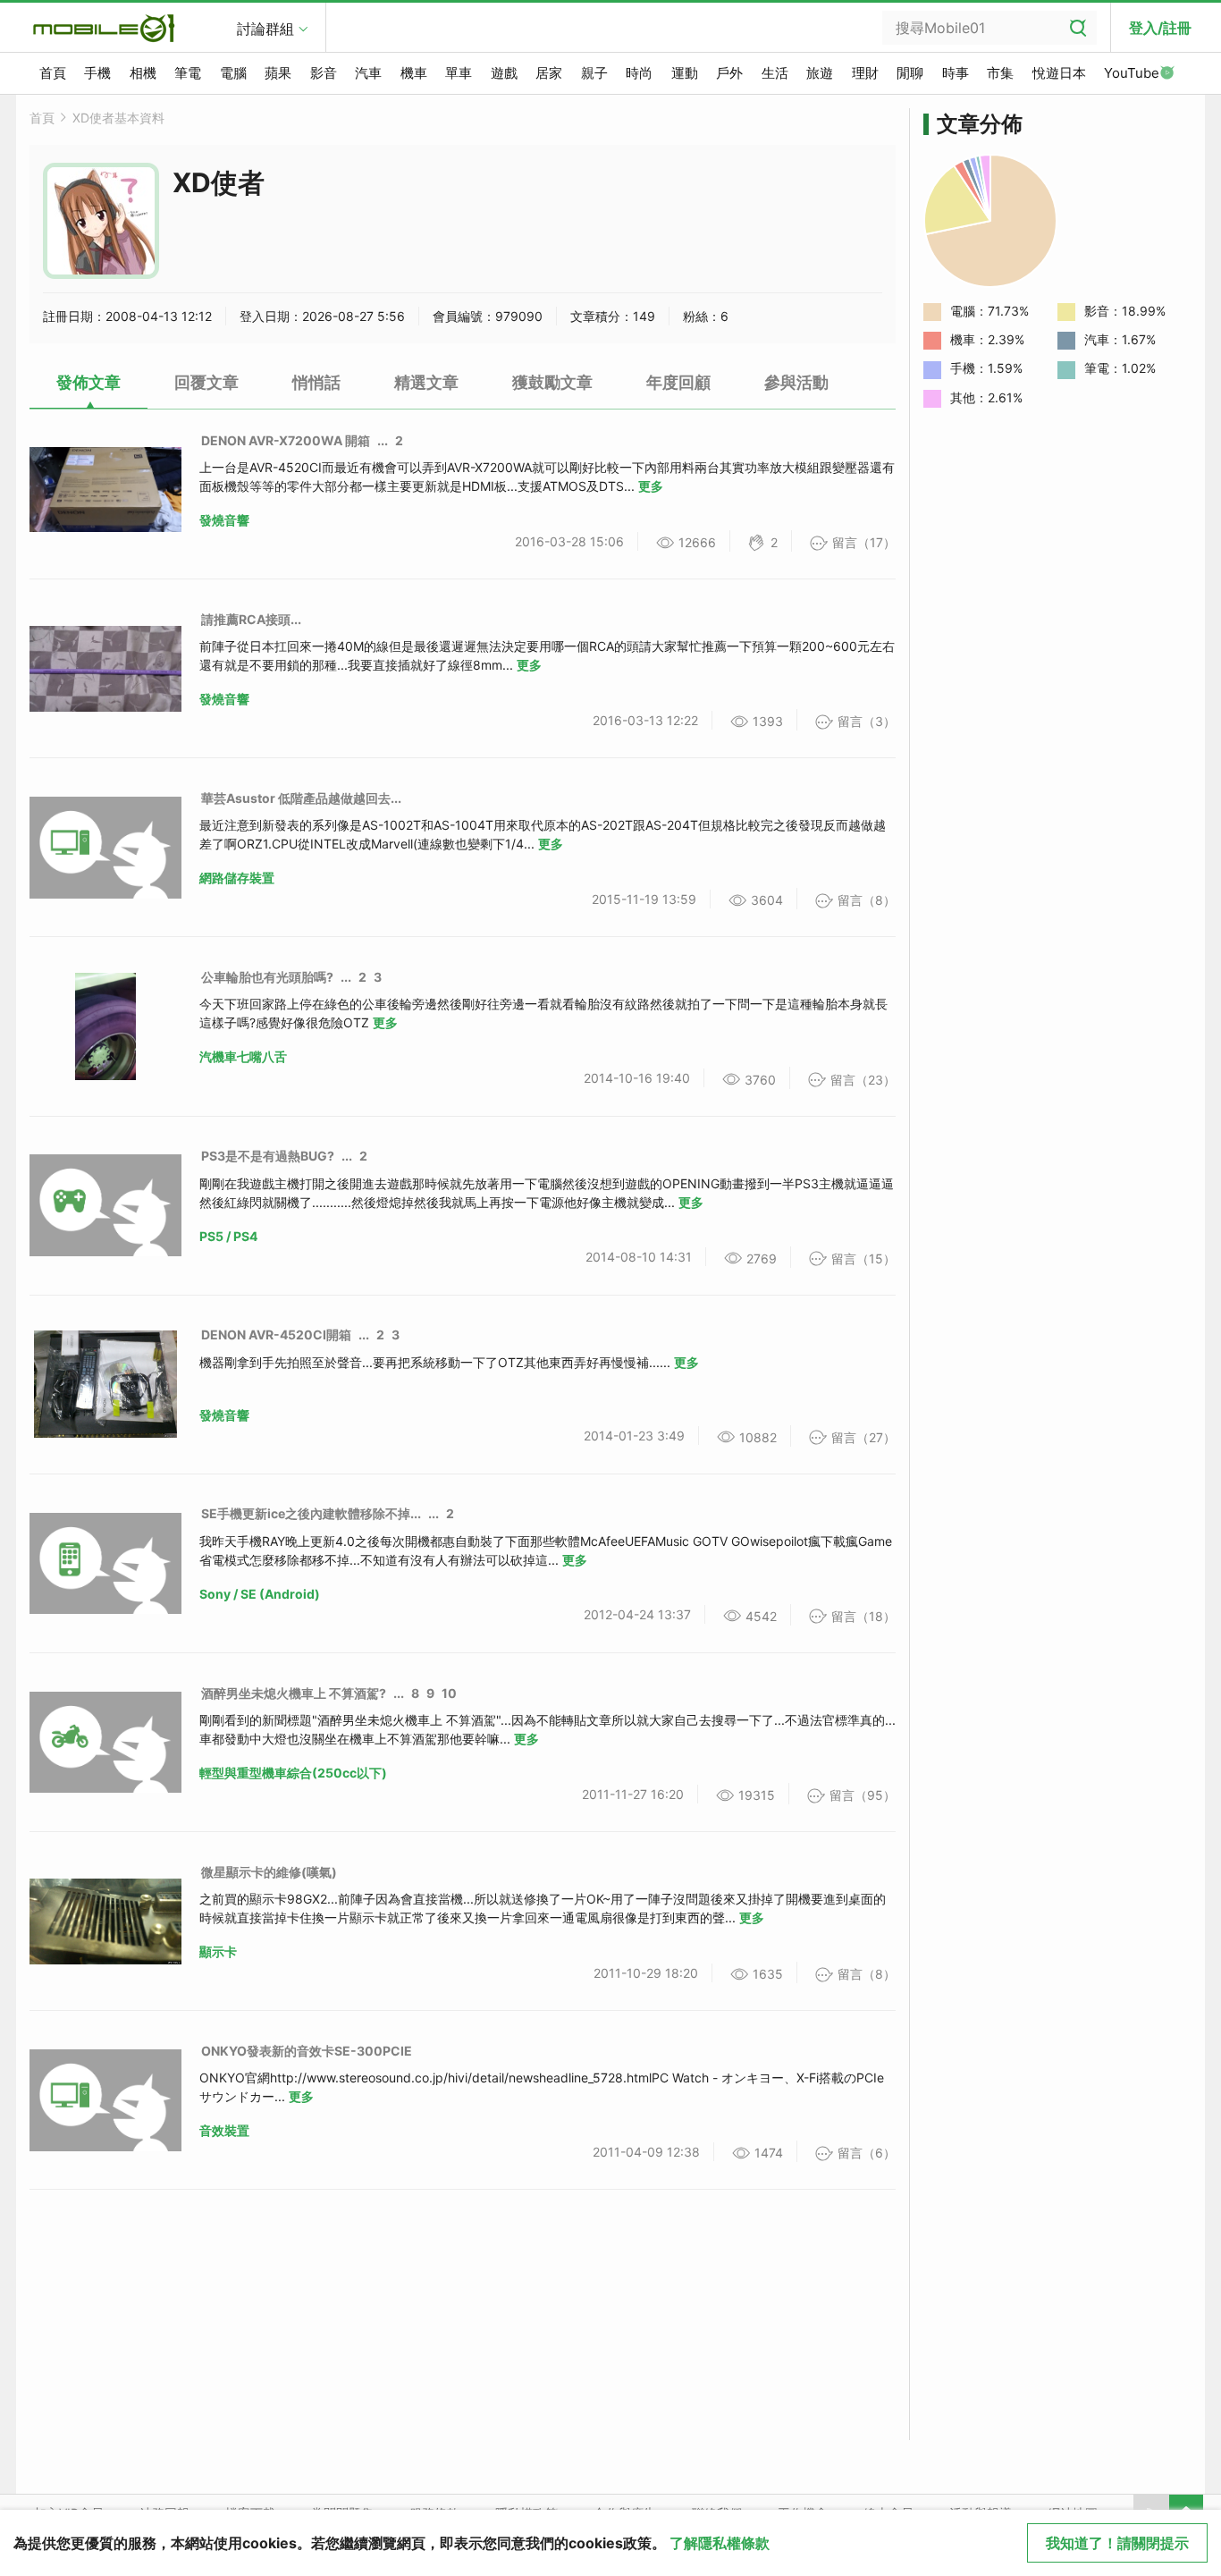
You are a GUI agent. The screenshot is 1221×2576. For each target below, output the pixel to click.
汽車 (368, 73)
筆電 (188, 73)
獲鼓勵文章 (552, 382)
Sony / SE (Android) (260, 1594)
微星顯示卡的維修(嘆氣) (269, 1872)
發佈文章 (88, 382)
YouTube (1132, 73)
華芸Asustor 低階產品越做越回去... (301, 798)
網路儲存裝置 (237, 878)
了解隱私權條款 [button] (720, 2543)
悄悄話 (316, 382)
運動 (685, 73)
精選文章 (426, 382)
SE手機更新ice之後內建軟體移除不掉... (311, 1513)
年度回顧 (678, 382)
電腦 (233, 73)
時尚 (639, 73)
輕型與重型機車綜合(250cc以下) (293, 1773)
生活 (775, 73)
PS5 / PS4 (228, 1236)
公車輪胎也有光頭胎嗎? (267, 977)
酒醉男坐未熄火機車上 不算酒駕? (294, 1693)
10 (449, 1693)
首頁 (53, 73)
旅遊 (820, 73)
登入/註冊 (1160, 28)
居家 (549, 73)
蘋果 (278, 73)
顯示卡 (218, 1951)
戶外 (729, 73)
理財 (865, 73)
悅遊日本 (1059, 73)
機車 (414, 73)
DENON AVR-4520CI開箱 (276, 1334)
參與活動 (796, 382)
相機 (143, 73)
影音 (324, 73)
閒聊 (910, 73)
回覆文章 (206, 382)
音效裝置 (224, 2130)
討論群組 (265, 29)
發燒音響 (224, 520)
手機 (97, 73)
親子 (594, 73)
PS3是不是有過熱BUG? (268, 1156)
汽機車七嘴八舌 (243, 1056)
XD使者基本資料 (118, 118)
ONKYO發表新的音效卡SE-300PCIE (307, 2051)
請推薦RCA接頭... (251, 619)
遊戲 (504, 73)
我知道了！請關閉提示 (1117, 2543)
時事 (956, 73)
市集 (1000, 73)
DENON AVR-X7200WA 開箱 (286, 440)
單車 (459, 73)
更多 (651, 486)
